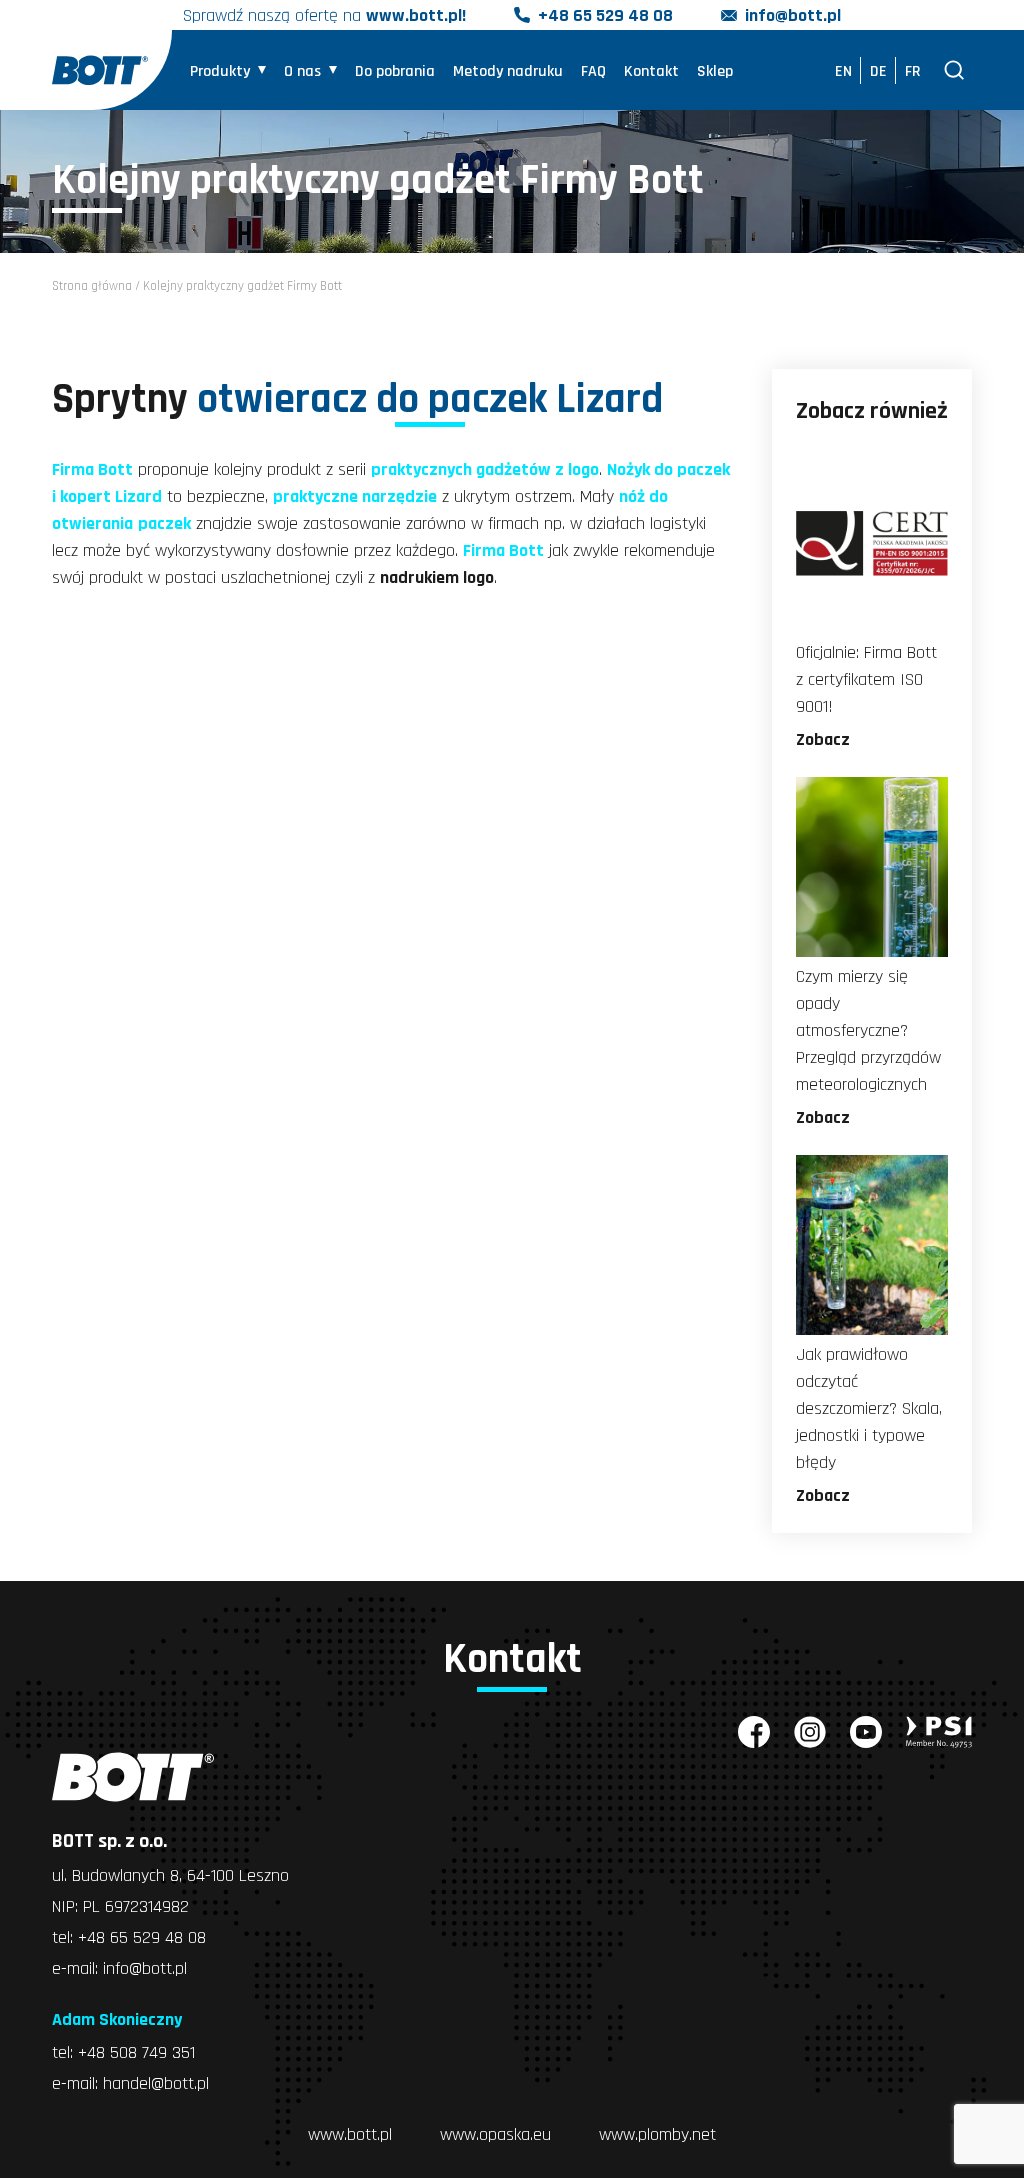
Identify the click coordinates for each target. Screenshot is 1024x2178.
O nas (302, 71)
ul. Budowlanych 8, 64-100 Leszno (170, 1875)
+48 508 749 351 (136, 2052)
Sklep (715, 71)
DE (878, 71)
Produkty (220, 71)
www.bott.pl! (416, 15)
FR (913, 71)
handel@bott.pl (156, 2083)
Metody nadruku (508, 71)
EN (843, 71)
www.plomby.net (657, 2134)
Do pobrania (395, 71)
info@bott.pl (793, 15)
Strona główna (92, 286)
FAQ (593, 71)
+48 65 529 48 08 (605, 15)
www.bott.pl (350, 2134)
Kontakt (651, 71)
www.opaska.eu (495, 2134)
